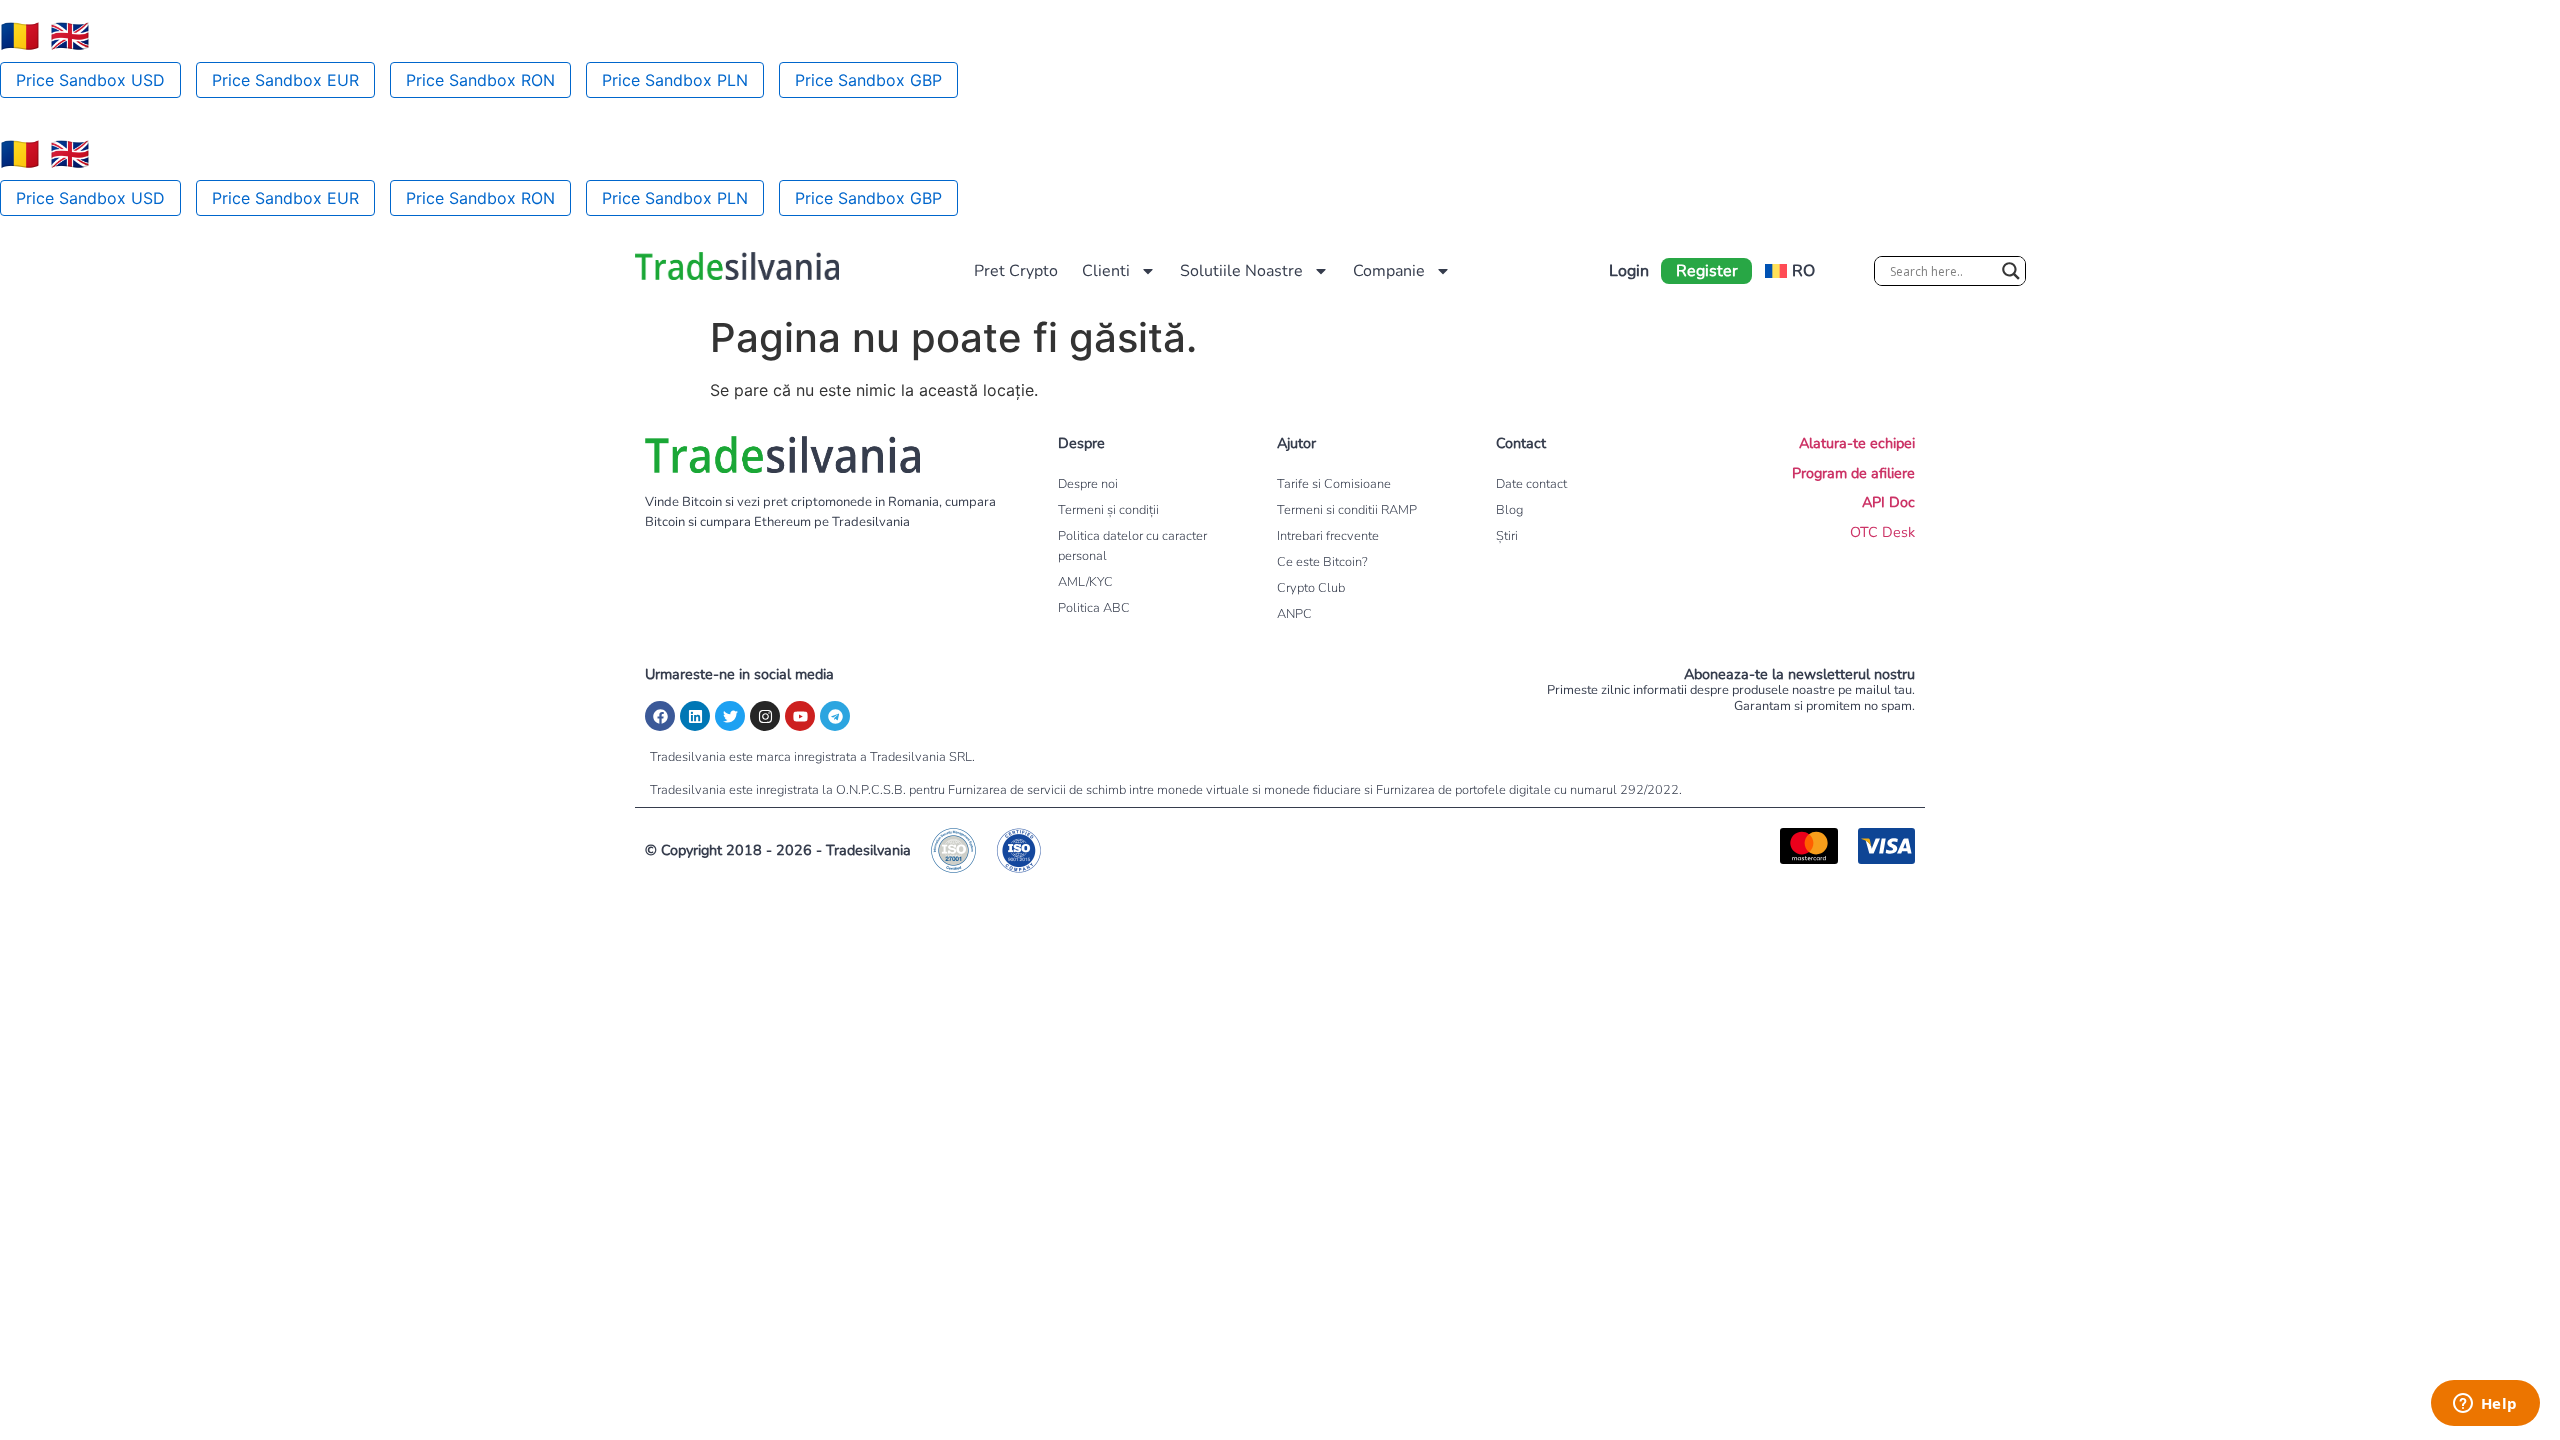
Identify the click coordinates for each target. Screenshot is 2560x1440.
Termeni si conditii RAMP (1347, 510)
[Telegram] (835, 716)
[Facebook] (660, 716)
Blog (1509, 510)
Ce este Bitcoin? (1322, 562)
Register (1707, 271)
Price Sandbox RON (480, 80)
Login (1629, 271)
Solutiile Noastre (1241, 271)
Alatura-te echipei (1857, 443)
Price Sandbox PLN (675, 80)
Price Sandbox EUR (285, 80)
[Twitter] (730, 716)
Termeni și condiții (1108, 510)
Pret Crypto (1016, 271)
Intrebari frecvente (1328, 536)
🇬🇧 (70, 36)
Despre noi (1088, 484)
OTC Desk (1882, 532)
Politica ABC (1094, 608)
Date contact (1531, 484)
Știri (1507, 536)
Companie (1389, 271)
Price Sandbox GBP (868, 80)
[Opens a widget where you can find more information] (2485, 1405)
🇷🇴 (20, 36)
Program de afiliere (1853, 473)
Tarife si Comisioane (1334, 484)
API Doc (1888, 502)
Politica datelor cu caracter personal (1132, 546)
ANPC (1294, 614)
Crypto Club (1311, 588)
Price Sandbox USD (90, 80)
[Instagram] (765, 716)
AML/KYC (1085, 582)
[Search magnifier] (2011, 271)
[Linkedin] (695, 716)
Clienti (1106, 271)
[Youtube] (800, 716)
